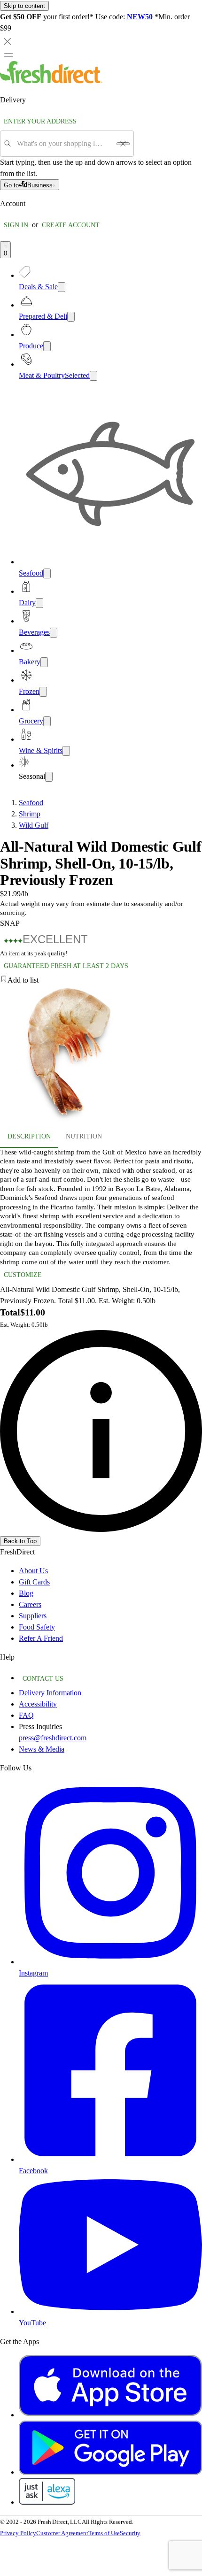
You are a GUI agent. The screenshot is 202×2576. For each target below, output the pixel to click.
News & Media (42, 1749)
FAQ (26, 1715)
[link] (101, 1431)
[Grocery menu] (47, 721)
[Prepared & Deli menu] (71, 317)
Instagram (33, 1973)
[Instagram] (110, 1962)
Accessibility (38, 1704)
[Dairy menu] (39, 603)
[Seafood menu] (47, 573)
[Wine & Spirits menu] (66, 751)
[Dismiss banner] (8, 41)
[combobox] (64, 144)
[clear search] (123, 144)
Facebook (33, 2171)
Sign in (16, 225)
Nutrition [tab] (84, 1136)
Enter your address (40, 121)
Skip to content (24, 6)
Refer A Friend (41, 1638)
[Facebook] (110, 2159)
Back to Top (20, 1541)
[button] (101, 980)
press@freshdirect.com (53, 1738)
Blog (26, 1593)
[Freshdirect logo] (51, 81)
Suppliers (33, 1616)
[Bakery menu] (44, 662)
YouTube (32, 2323)
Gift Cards (34, 1582)
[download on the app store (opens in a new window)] (110, 2415)
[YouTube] (110, 2311)
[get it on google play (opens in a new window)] (110, 2472)
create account (71, 225)
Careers (30, 1604)
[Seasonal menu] (49, 777)
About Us (33, 1571)
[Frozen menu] (43, 692)
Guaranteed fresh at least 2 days (66, 966)
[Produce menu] (47, 346)
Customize (23, 1275)
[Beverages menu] (54, 633)
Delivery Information (50, 1693)
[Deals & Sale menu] (62, 287)
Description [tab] (29, 1136)
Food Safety (37, 1627)
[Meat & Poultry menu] (93, 376)
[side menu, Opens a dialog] (8, 55)
